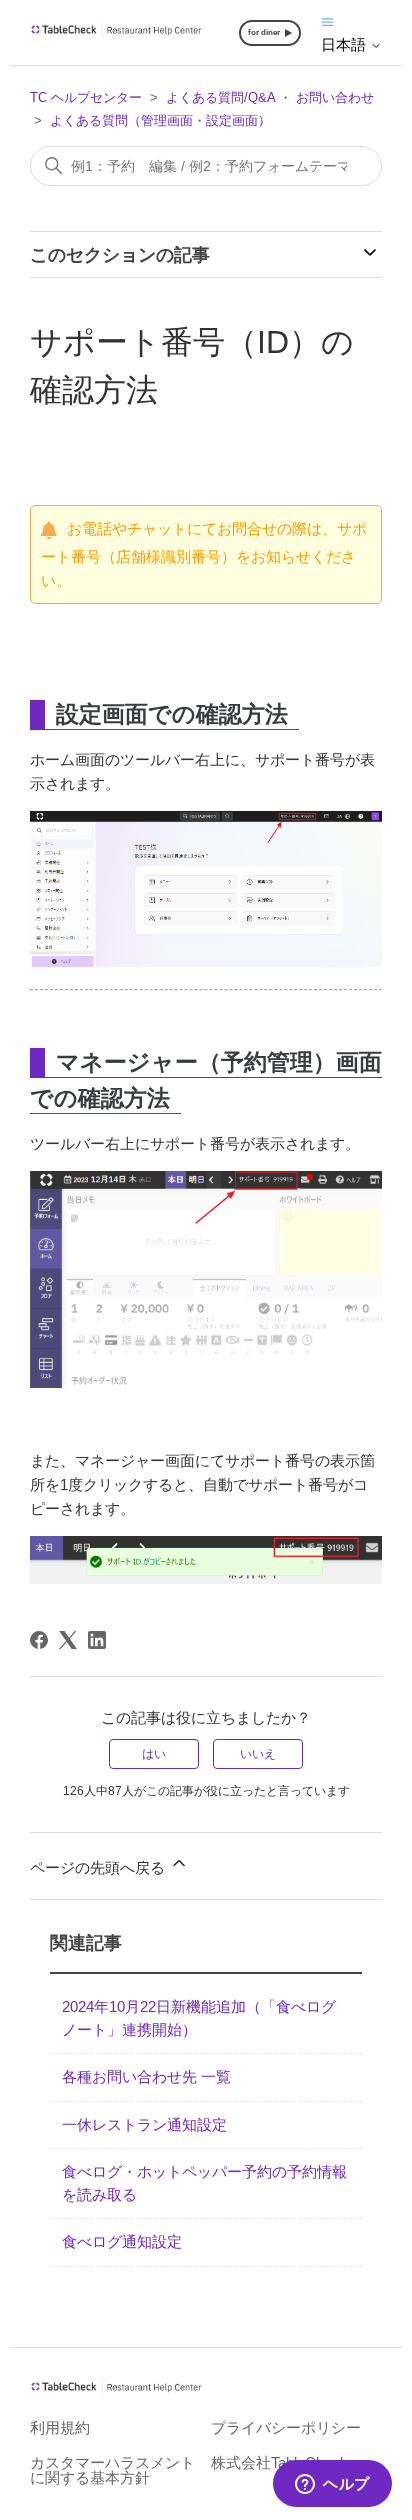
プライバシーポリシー (286, 2427)
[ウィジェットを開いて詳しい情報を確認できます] (332, 2485)
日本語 (345, 44)
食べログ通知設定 (122, 2241)
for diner (264, 32)
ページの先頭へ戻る (99, 1867)
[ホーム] (116, 31)
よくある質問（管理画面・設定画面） (160, 120)
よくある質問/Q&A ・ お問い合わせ (270, 97)
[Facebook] (39, 1640)
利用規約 (60, 2427)
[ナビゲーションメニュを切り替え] (327, 20)
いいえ (258, 1754)
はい (154, 1754)
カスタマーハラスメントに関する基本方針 (112, 2470)
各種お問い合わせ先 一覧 (146, 2076)
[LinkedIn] (97, 1640)
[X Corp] (68, 1640)
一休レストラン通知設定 (144, 2124)
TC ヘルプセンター (86, 97)
